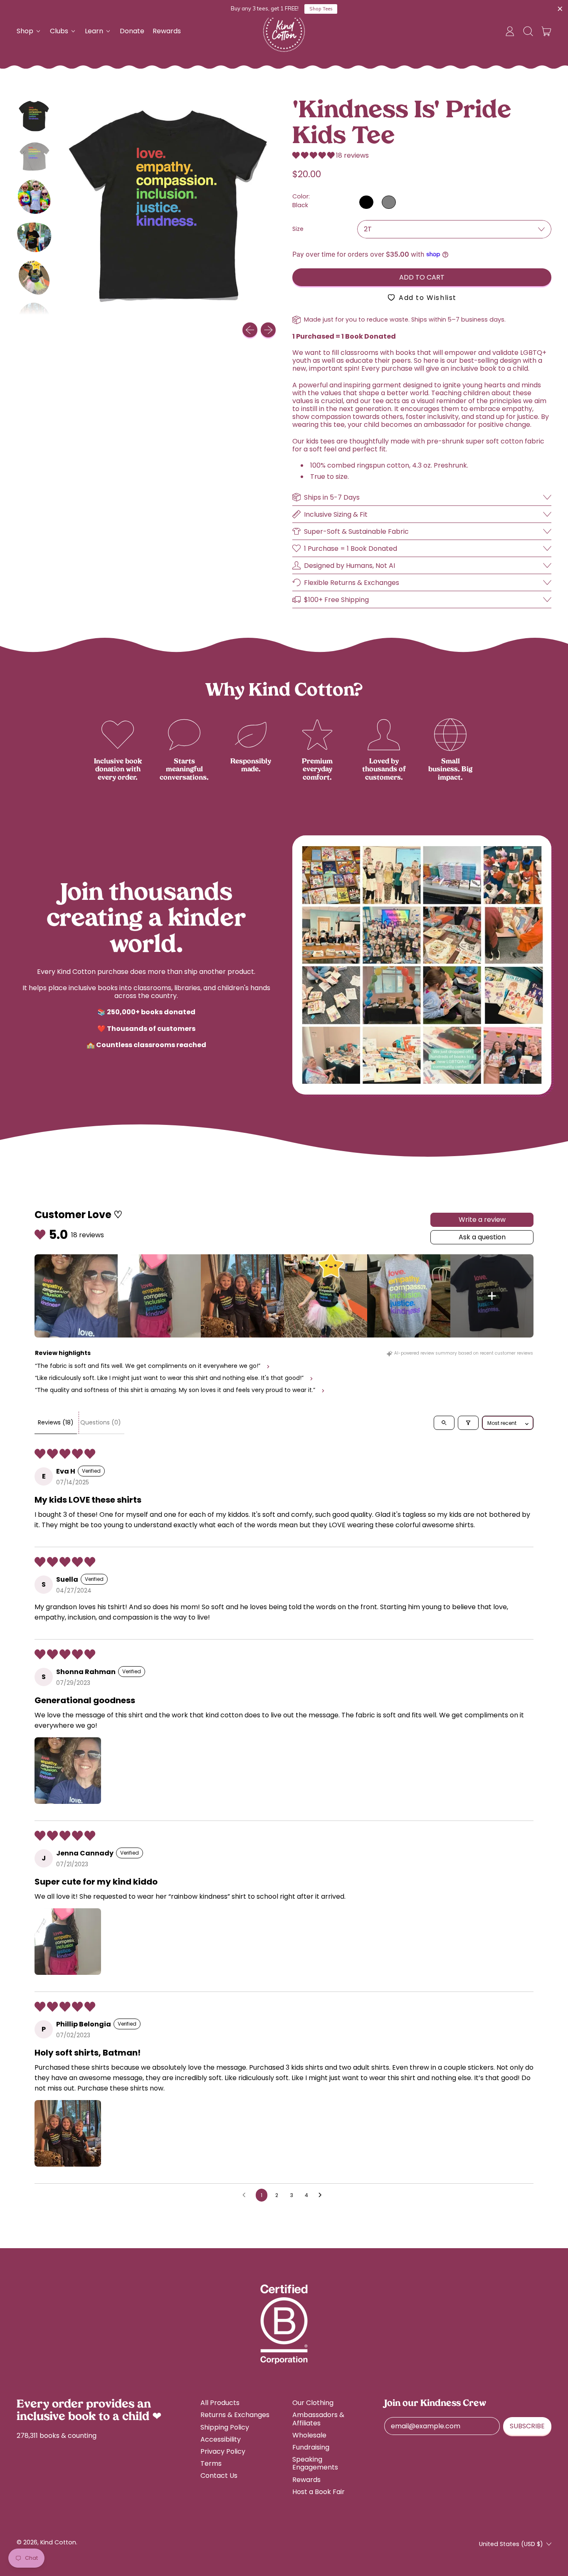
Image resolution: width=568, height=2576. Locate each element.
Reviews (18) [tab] (56, 1422)
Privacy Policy (223, 2451)
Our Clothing (313, 2403)
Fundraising (311, 2447)
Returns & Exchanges (235, 2415)
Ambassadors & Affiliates (318, 2419)
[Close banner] (560, 9)
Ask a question (482, 1237)
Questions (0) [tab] (101, 1422)
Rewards (167, 31)
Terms (211, 2463)
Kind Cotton (58, 2542)
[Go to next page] (322, 2195)
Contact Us (219, 2476)
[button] (528, 31)
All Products (220, 2403)
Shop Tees (321, 9)
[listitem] (76, 1296)
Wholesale (309, 2435)
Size (298, 229)
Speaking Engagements (315, 2463)
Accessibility (221, 2439)
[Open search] (444, 1423)
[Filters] (468, 1423)
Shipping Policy (225, 2427)
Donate (132, 31)
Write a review (482, 1220)
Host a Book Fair (319, 2492)
